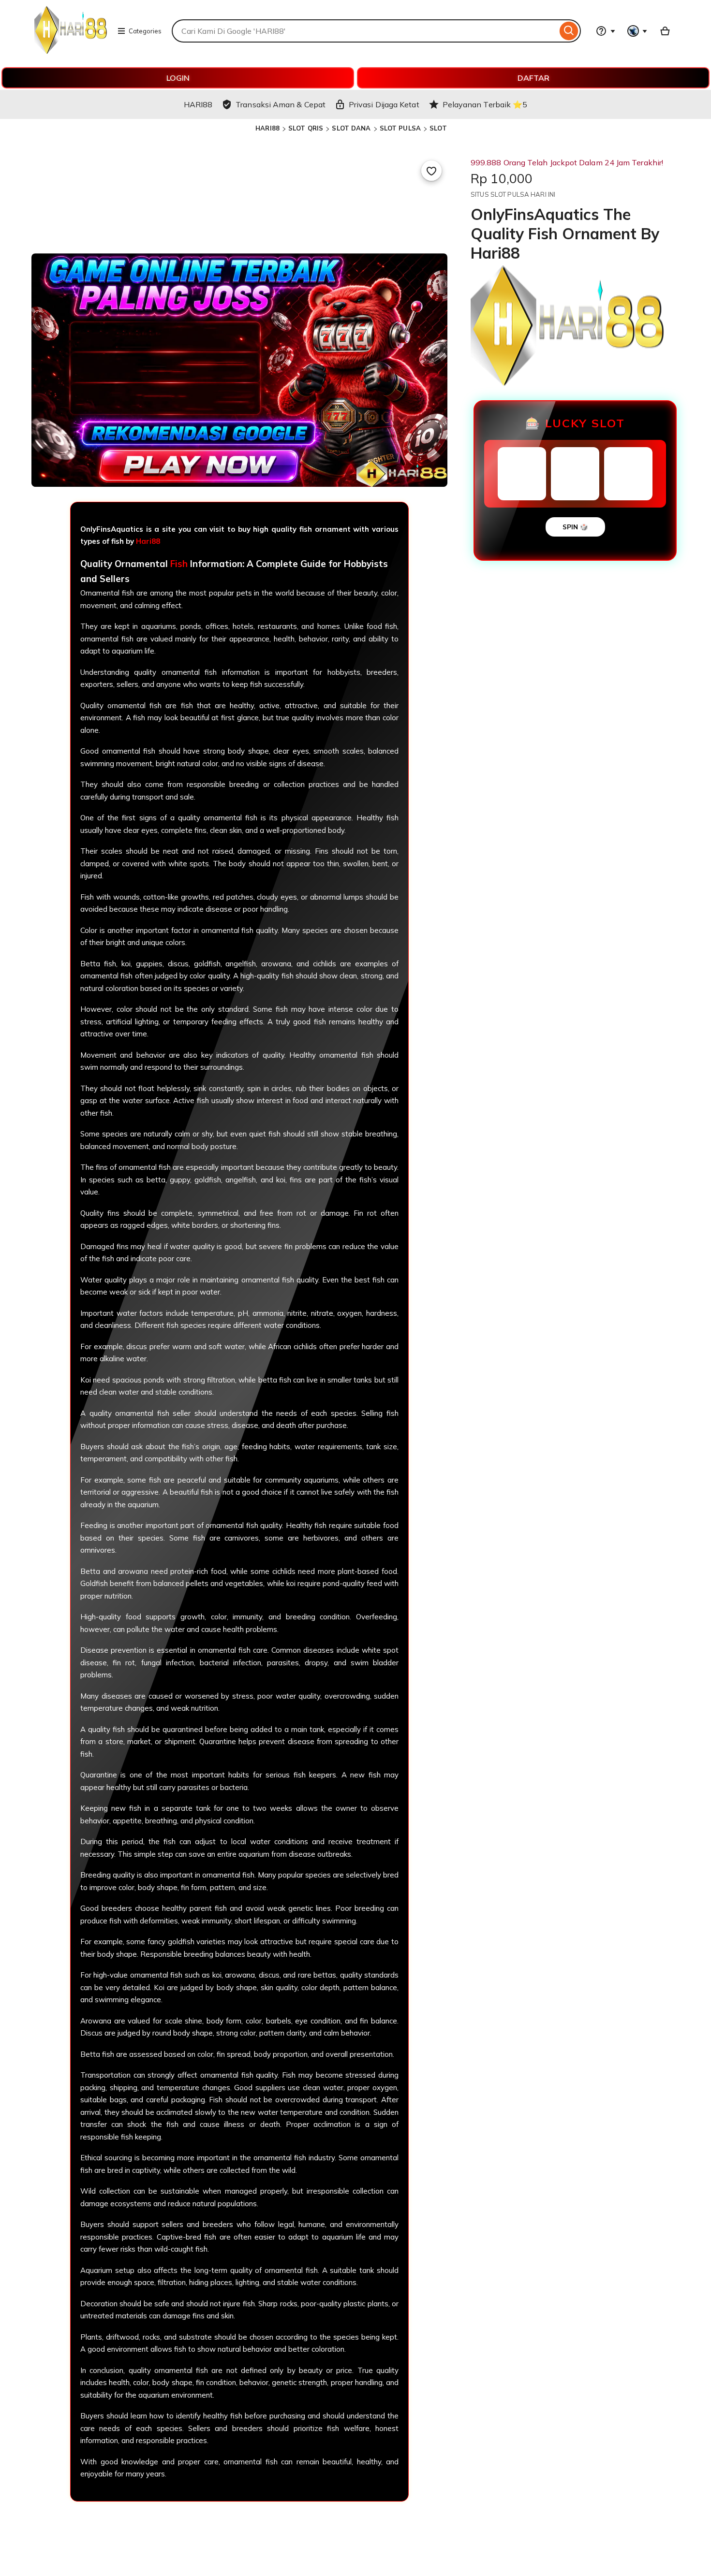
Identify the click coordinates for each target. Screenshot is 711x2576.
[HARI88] (71, 51)
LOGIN (178, 78)
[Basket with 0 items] (665, 31)
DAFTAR (533, 78)
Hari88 (148, 541)
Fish (179, 564)
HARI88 (267, 128)
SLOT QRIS (306, 128)
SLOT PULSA (400, 128)
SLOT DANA (351, 128)
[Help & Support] (606, 31)
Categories (145, 31)
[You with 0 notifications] (637, 31)
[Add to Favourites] (431, 171)
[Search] (569, 31)
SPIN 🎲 (575, 527)
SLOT (438, 128)
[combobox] (364, 31)
